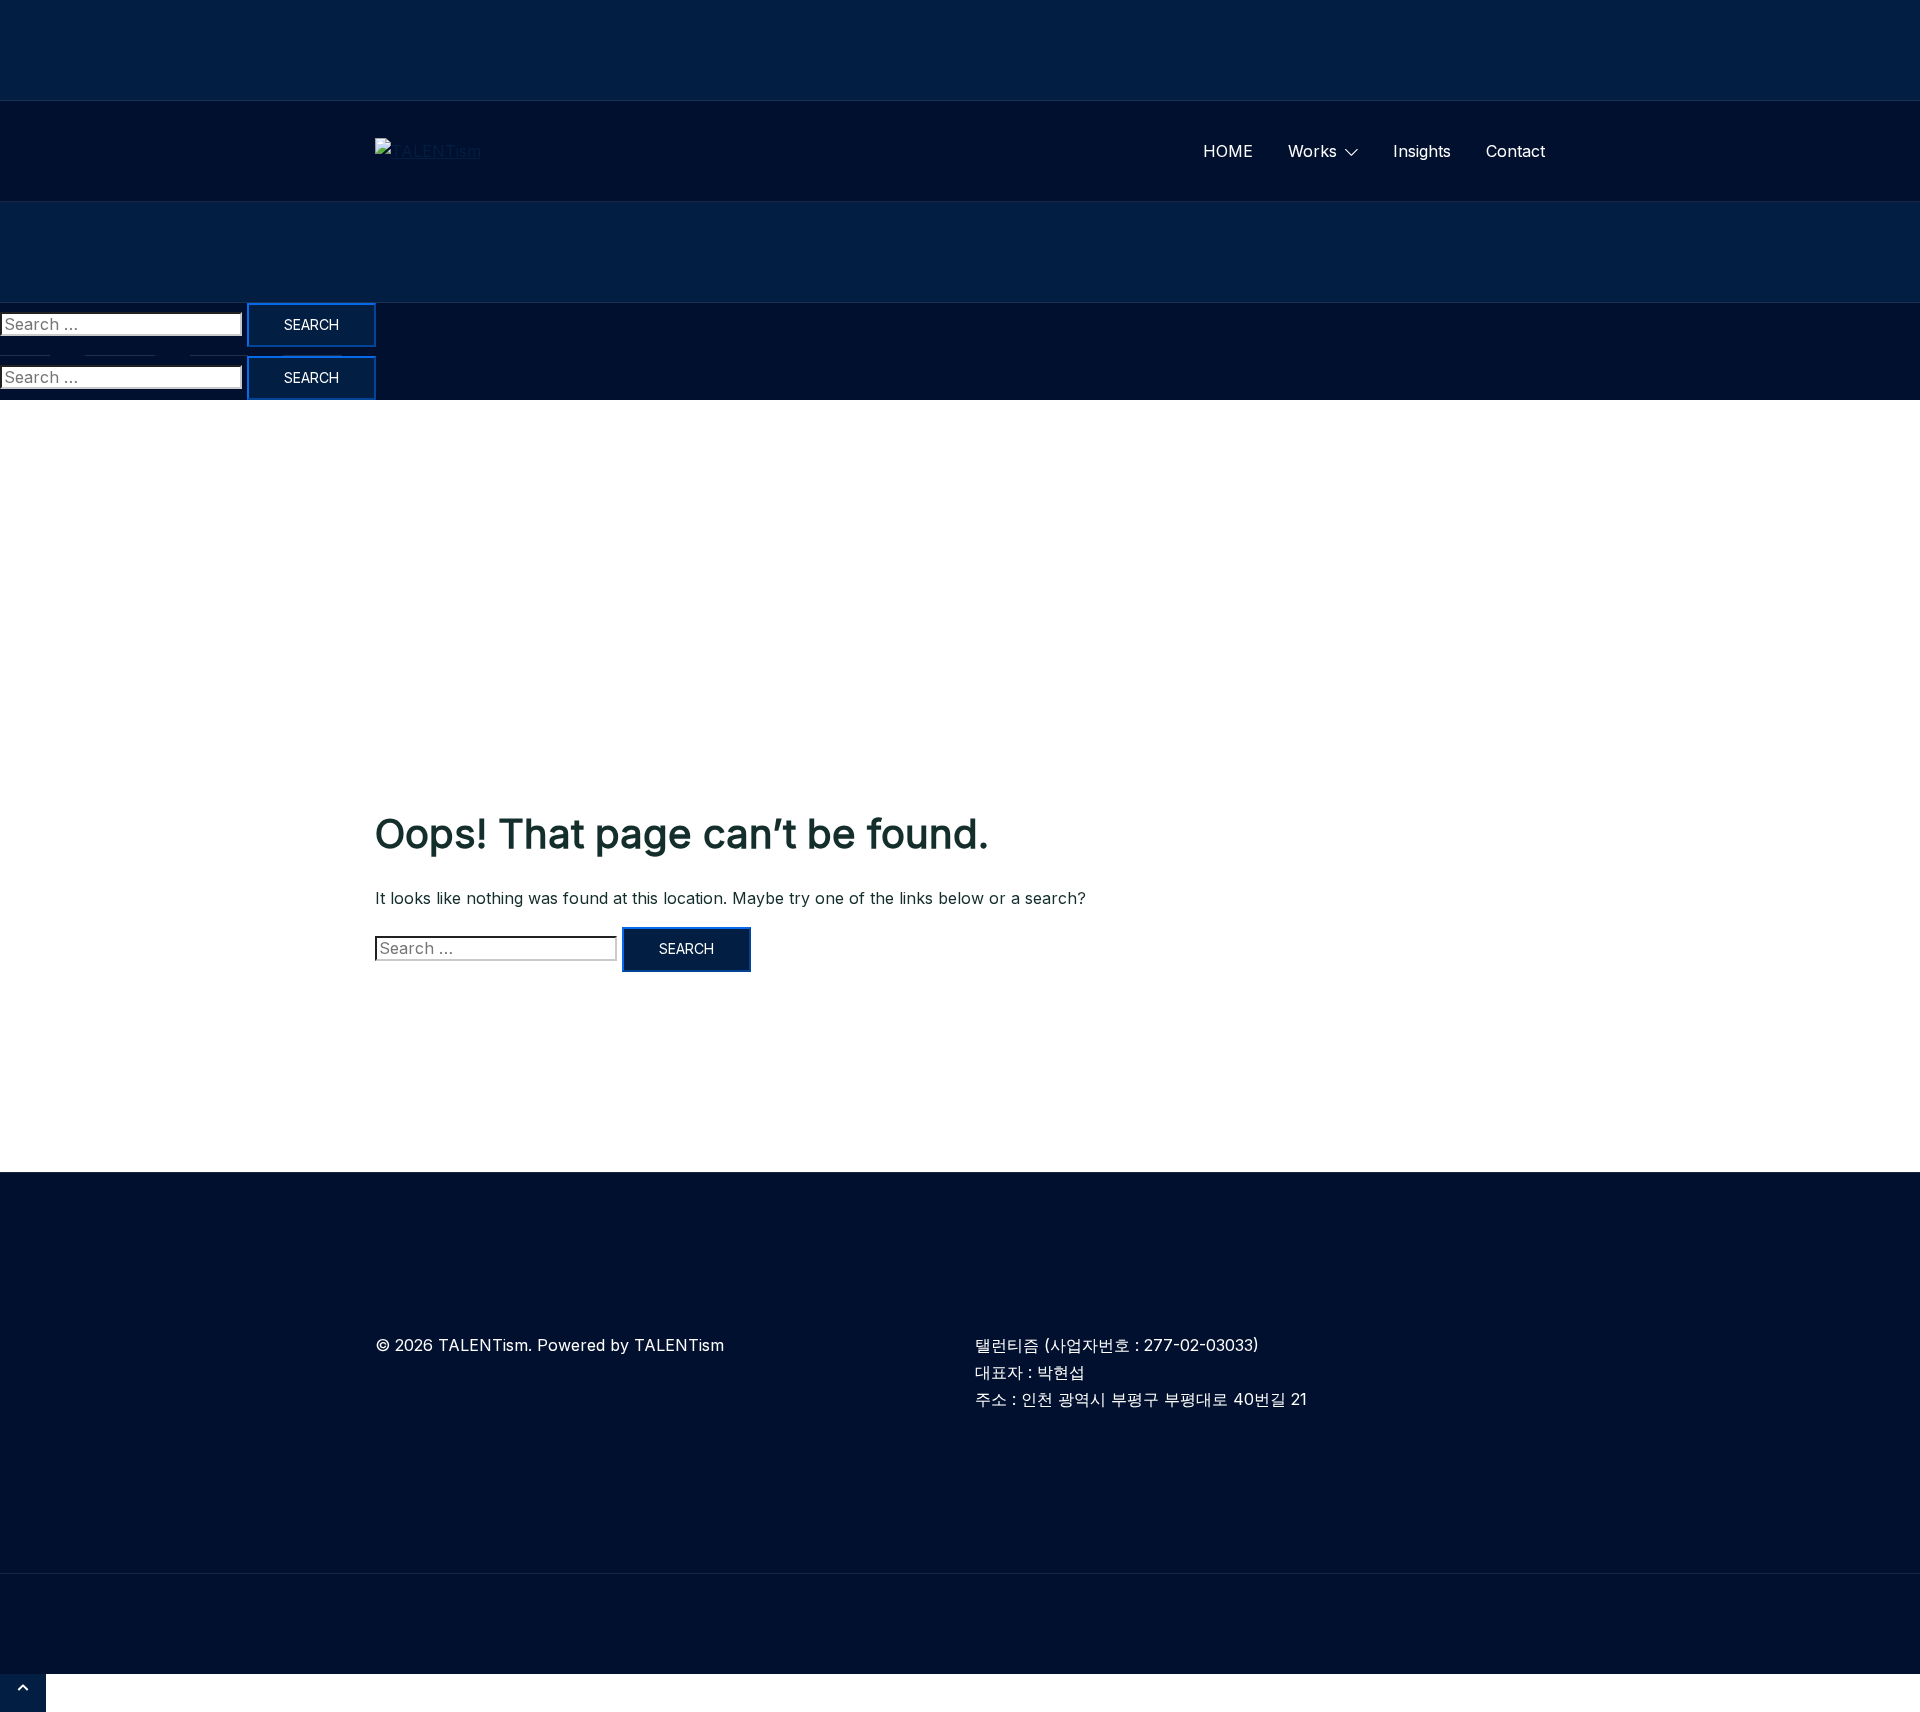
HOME (1228, 151)
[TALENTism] (428, 151)
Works (1312, 151)
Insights (1422, 151)
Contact (1515, 151)
